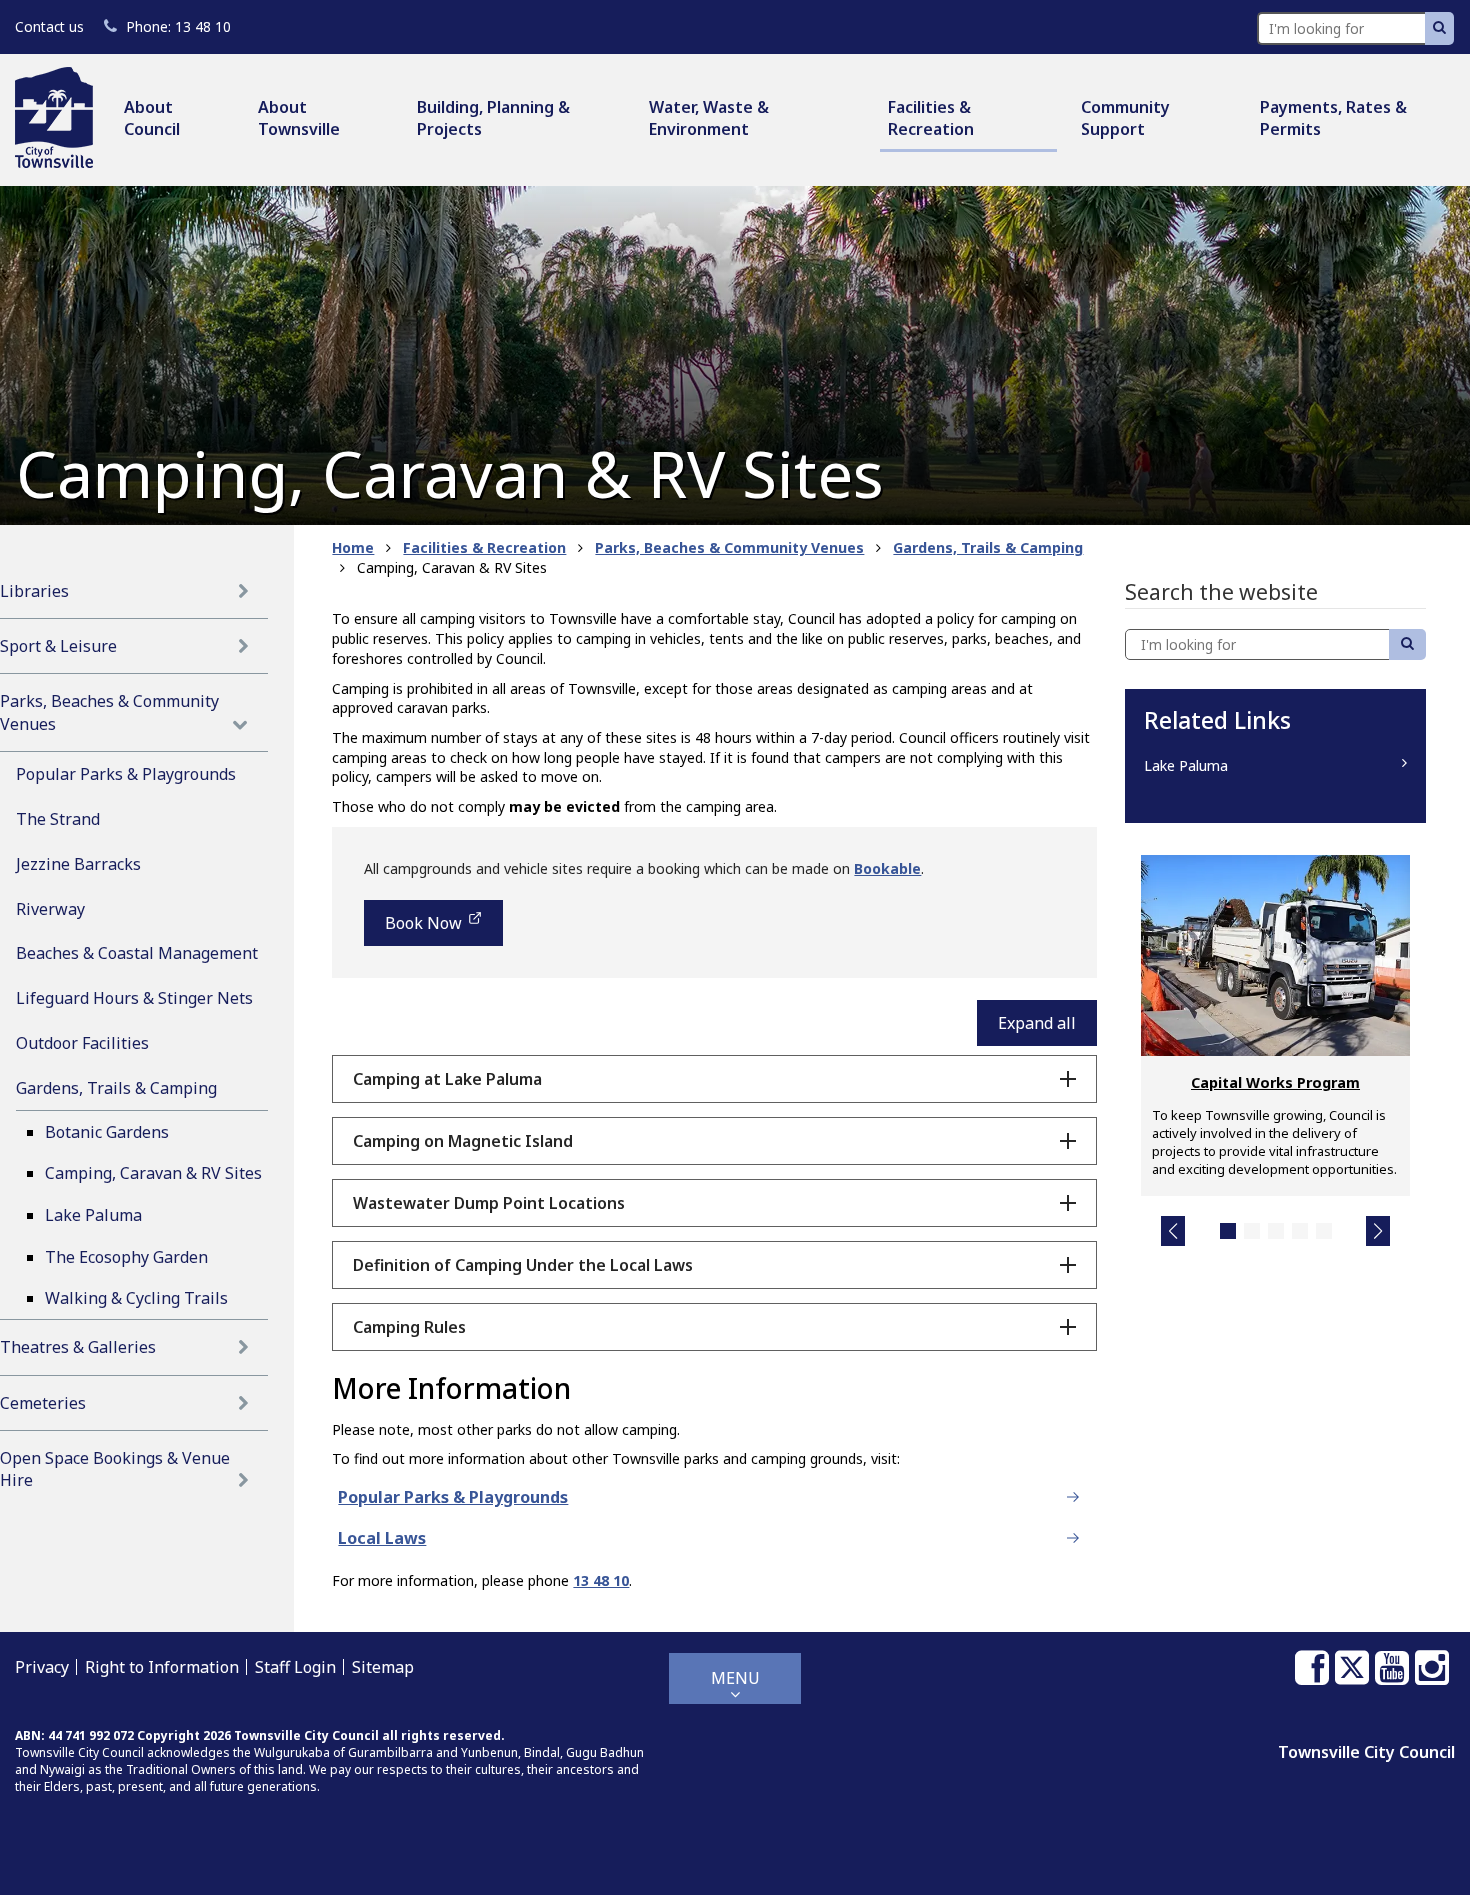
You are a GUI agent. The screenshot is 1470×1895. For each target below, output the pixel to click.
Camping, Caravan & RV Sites (153, 1173)
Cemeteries (43, 1403)
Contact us (49, 26)
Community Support (1125, 118)
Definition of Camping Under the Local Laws (523, 1265)
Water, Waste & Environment (709, 118)
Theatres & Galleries (78, 1347)
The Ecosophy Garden (126, 1257)
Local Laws (382, 1538)
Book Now (423, 929)
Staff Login (295, 1667)
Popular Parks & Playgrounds (126, 774)
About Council (152, 118)
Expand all (1037, 1023)
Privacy (42, 1667)
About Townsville (299, 118)
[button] (1173, 1231)
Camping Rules (409, 1327)
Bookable (887, 868)
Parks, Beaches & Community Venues (109, 712)
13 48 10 (178, 26)
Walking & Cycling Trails (136, 1298)
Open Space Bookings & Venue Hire (115, 1469)
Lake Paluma (93, 1215)
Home (353, 547)
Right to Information (162, 1667)
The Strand (58, 819)
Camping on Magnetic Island (463, 1141)
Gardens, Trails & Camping (116, 1088)
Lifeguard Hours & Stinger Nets (134, 998)
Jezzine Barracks (78, 864)
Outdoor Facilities (82, 1043)
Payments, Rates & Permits (1333, 118)
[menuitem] (175, 119)
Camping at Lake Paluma (447, 1079)
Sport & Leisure (58, 646)
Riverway (50, 909)
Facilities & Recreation (931, 118)
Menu (735, 1678)
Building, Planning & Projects (493, 118)
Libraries (34, 591)
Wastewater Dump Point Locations (489, 1203)
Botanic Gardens (107, 1132)
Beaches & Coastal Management (137, 953)
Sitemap (383, 1667)
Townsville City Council (1366, 1752)
